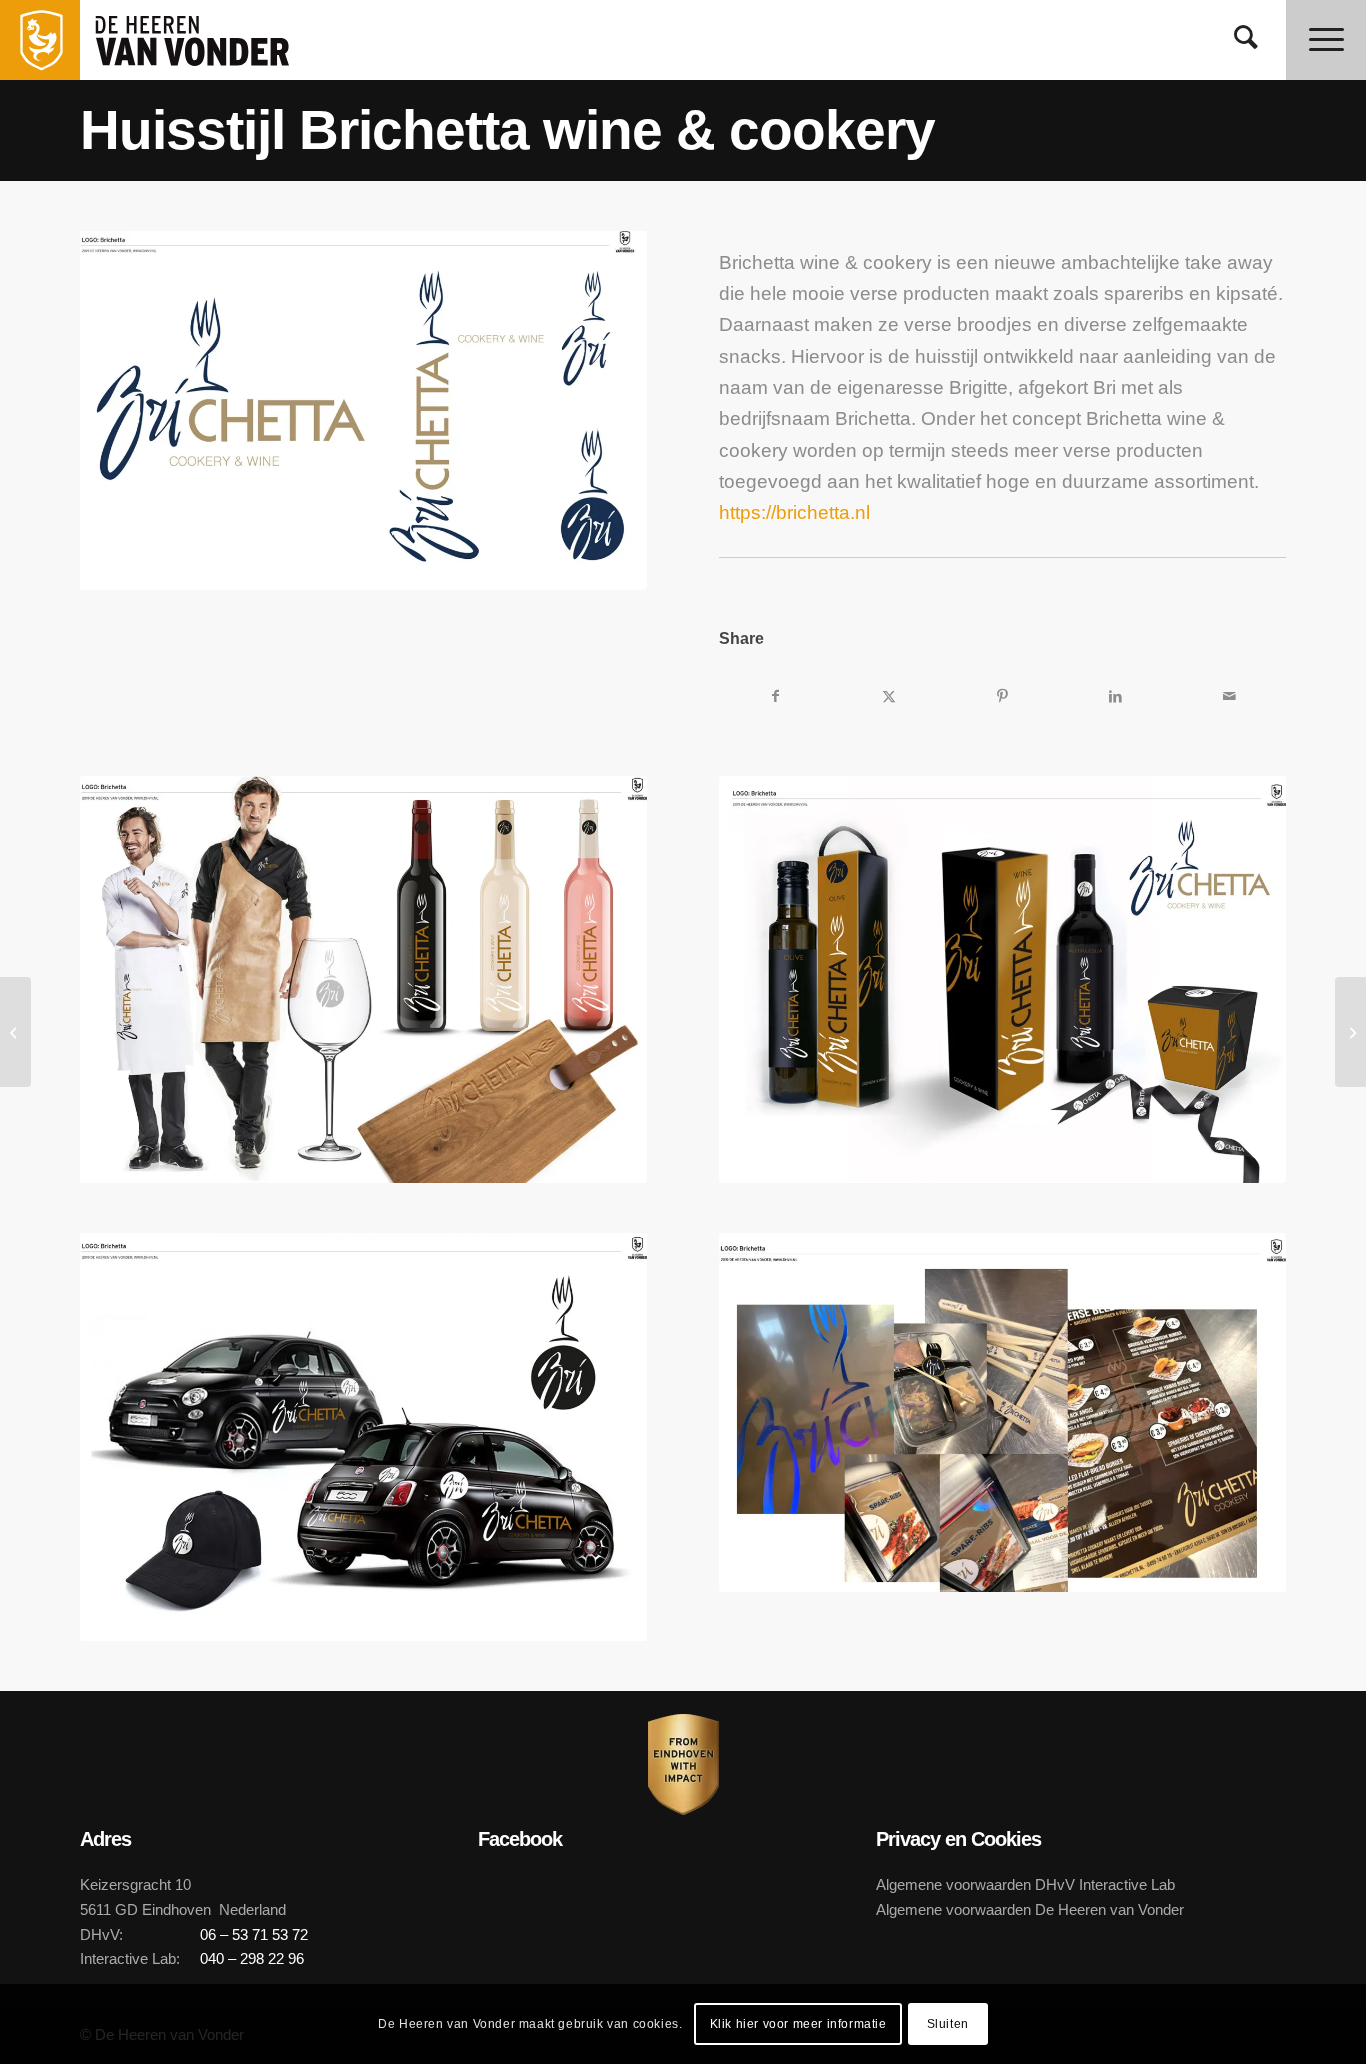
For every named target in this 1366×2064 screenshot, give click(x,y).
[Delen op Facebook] (775, 696)
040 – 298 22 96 (252, 1958)
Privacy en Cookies (958, 1839)
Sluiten (948, 2024)
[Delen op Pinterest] (1002, 696)
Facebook (520, 1839)
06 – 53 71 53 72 (254, 1934)
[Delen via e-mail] (1229, 696)
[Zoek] (1246, 40)
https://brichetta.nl (794, 512)
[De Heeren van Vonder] (214, 40)
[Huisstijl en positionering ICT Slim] (1350, 1032)
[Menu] (1326, 40)
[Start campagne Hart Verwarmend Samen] (15, 1032)
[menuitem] (1246, 40)
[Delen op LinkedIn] (1115, 696)
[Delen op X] (889, 696)
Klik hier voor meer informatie (798, 2024)
